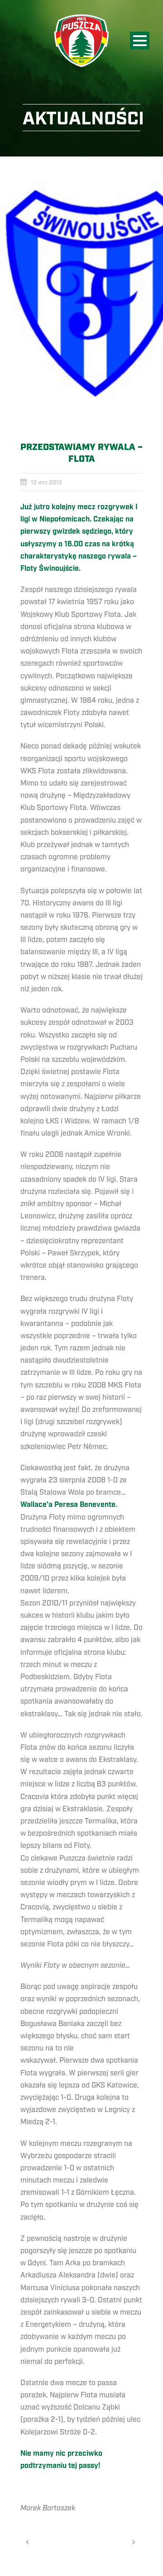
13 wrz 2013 (46, 483)
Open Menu (140, 40)
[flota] (81, 292)
